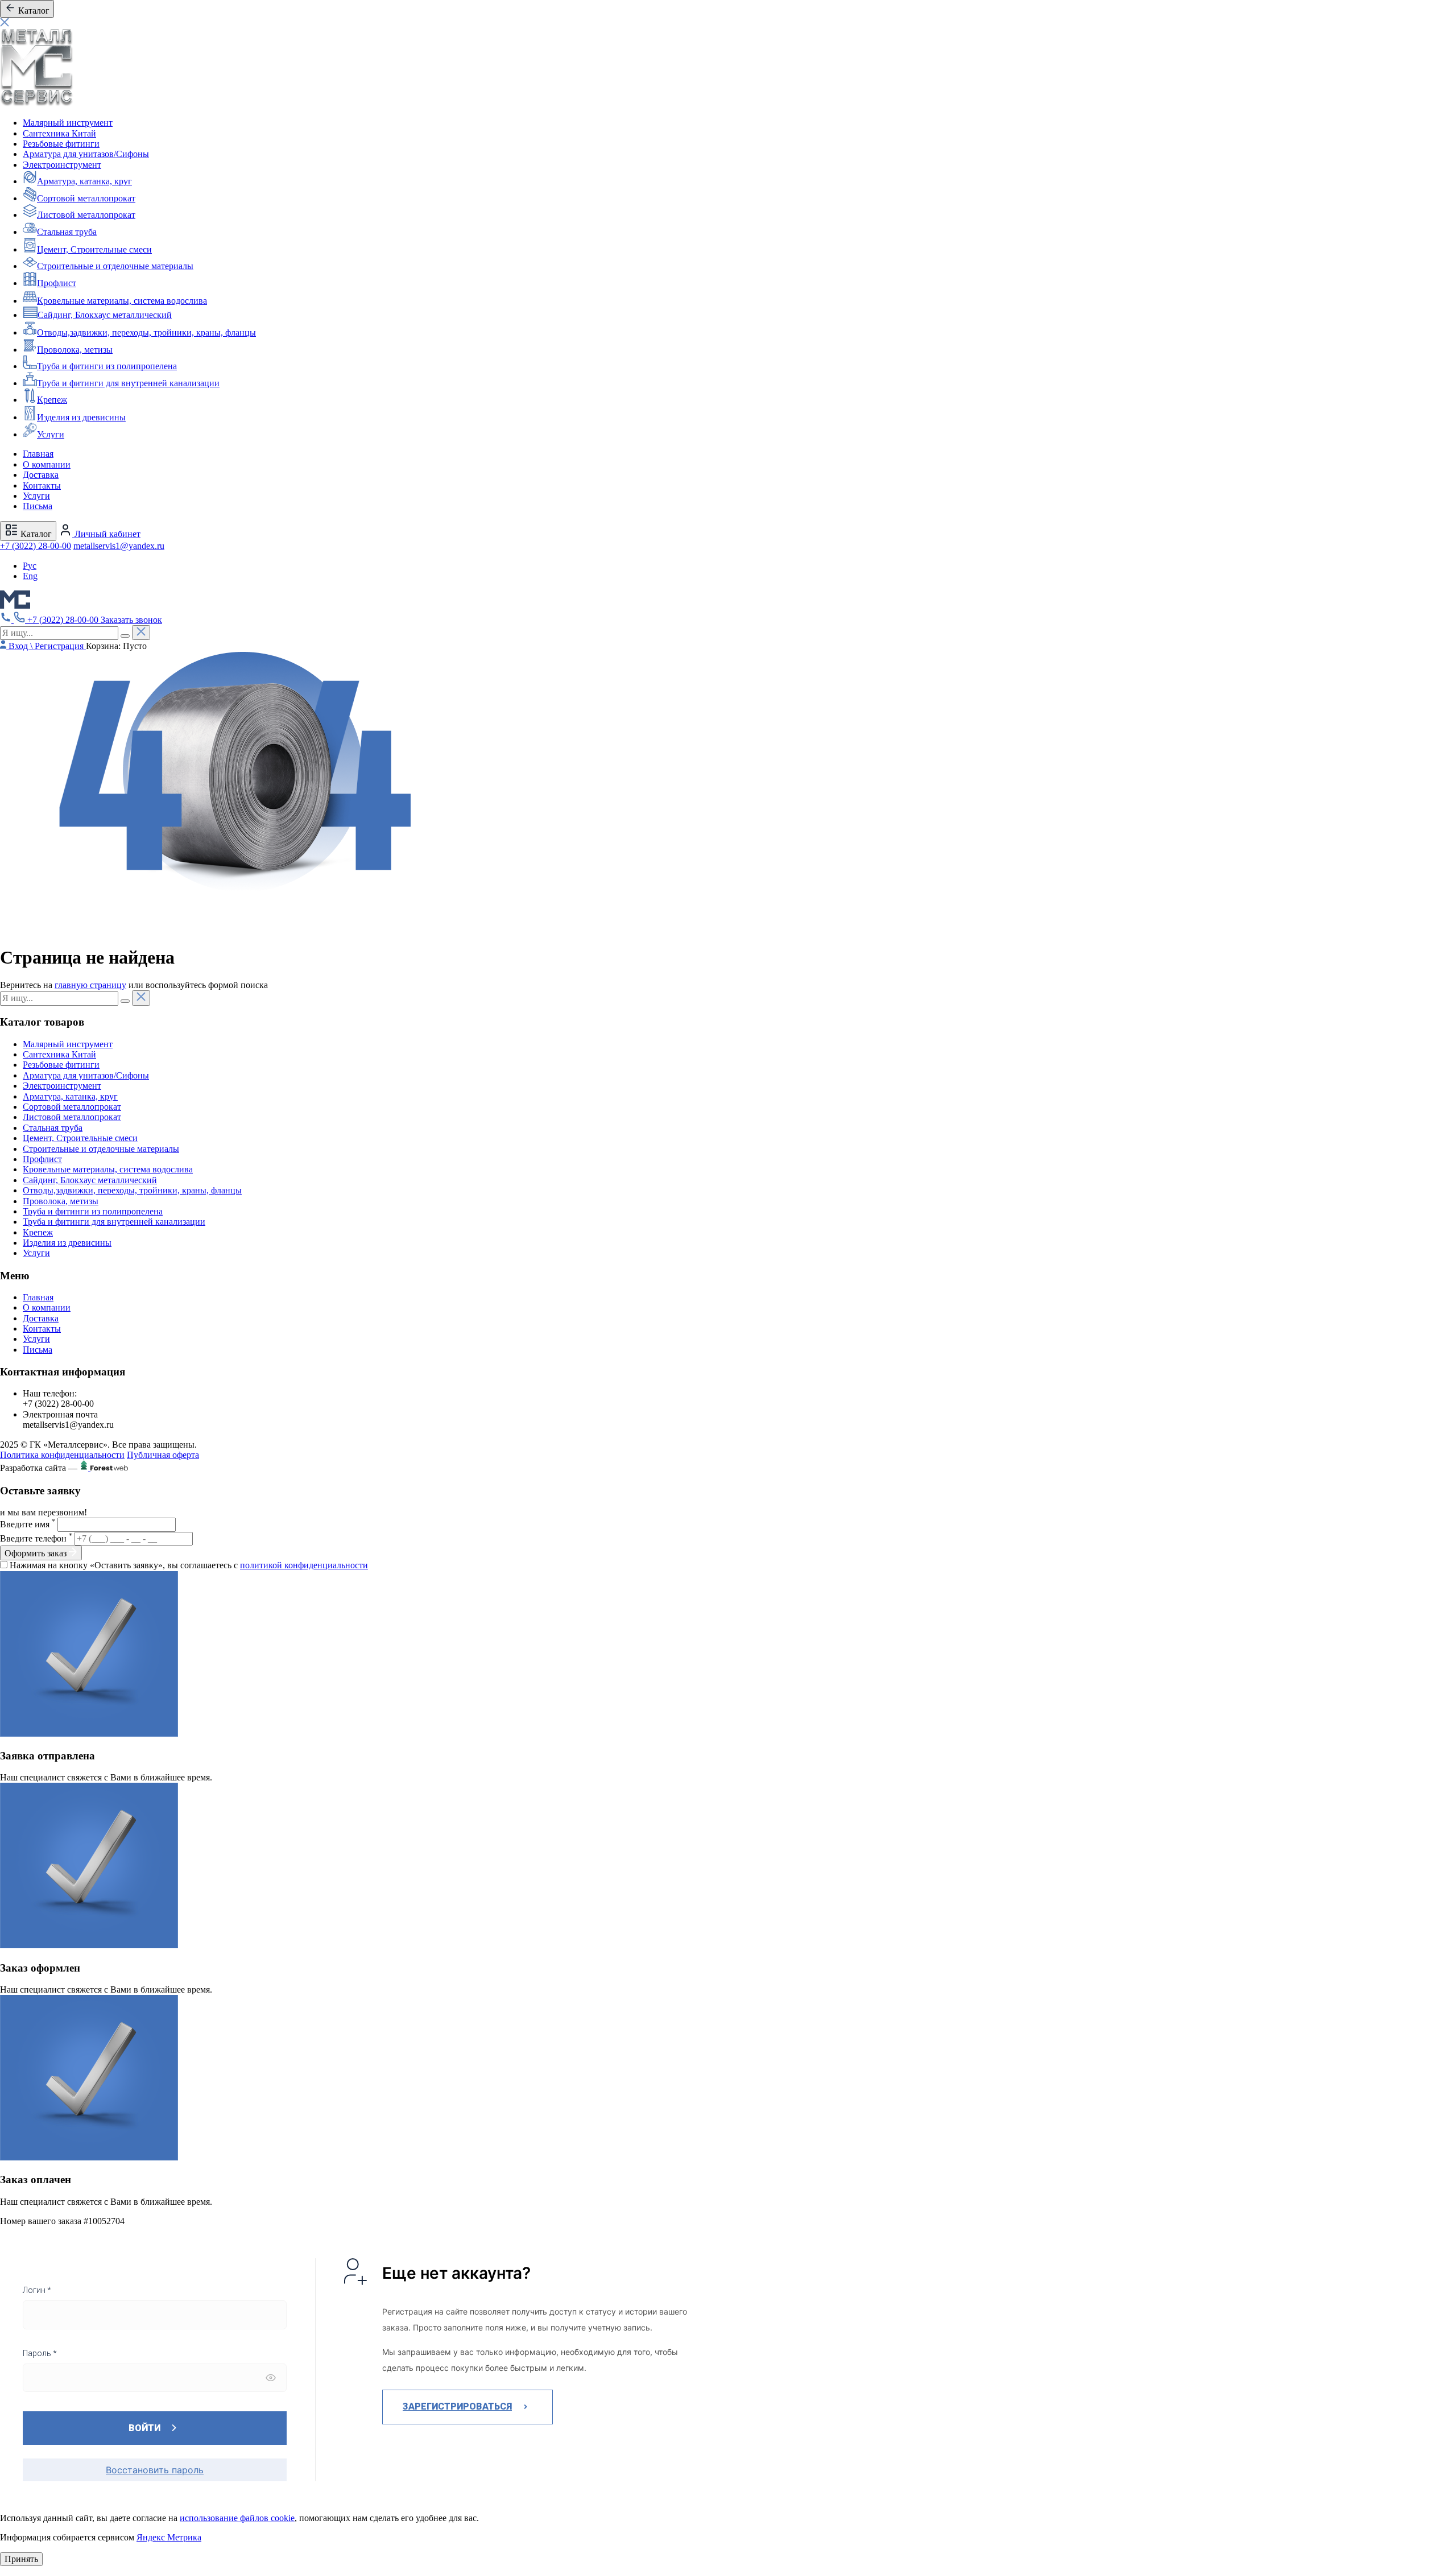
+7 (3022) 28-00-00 (36, 546)
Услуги (51, 434)
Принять (21, 2559)
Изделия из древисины (81, 417)
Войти (144, 2428)
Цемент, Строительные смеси (94, 249)
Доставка (41, 475)
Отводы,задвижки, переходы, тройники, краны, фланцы (146, 332)
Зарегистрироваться (457, 2406)
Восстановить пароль (155, 2470)
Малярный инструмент (68, 123)
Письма (38, 506)
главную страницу (90, 985)
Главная (38, 454)
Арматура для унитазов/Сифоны (86, 154)
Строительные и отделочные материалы (115, 266)
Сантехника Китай (59, 133)
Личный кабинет (106, 534)
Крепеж (52, 400)
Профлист (57, 283)
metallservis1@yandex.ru (119, 546)
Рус (30, 566)
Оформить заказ (37, 1553)
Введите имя (28, 1524)
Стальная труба (67, 232)
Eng (30, 576)
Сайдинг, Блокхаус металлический (105, 315)
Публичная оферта (163, 1455)
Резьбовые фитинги (61, 144)
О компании (47, 464)
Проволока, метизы (75, 350)
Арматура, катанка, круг (84, 181)
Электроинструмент (62, 165)
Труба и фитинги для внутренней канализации (128, 383)
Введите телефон (36, 1538)
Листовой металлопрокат (86, 215)
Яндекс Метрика (169, 2537)
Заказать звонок (131, 620)
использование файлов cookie (237, 2518)
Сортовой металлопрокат (86, 198)
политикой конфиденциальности (304, 1565)
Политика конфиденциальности (62, 1455)
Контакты (42, 485)
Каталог (35, 534)
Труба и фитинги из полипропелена (107, 366)
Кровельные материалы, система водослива (122, 301)
